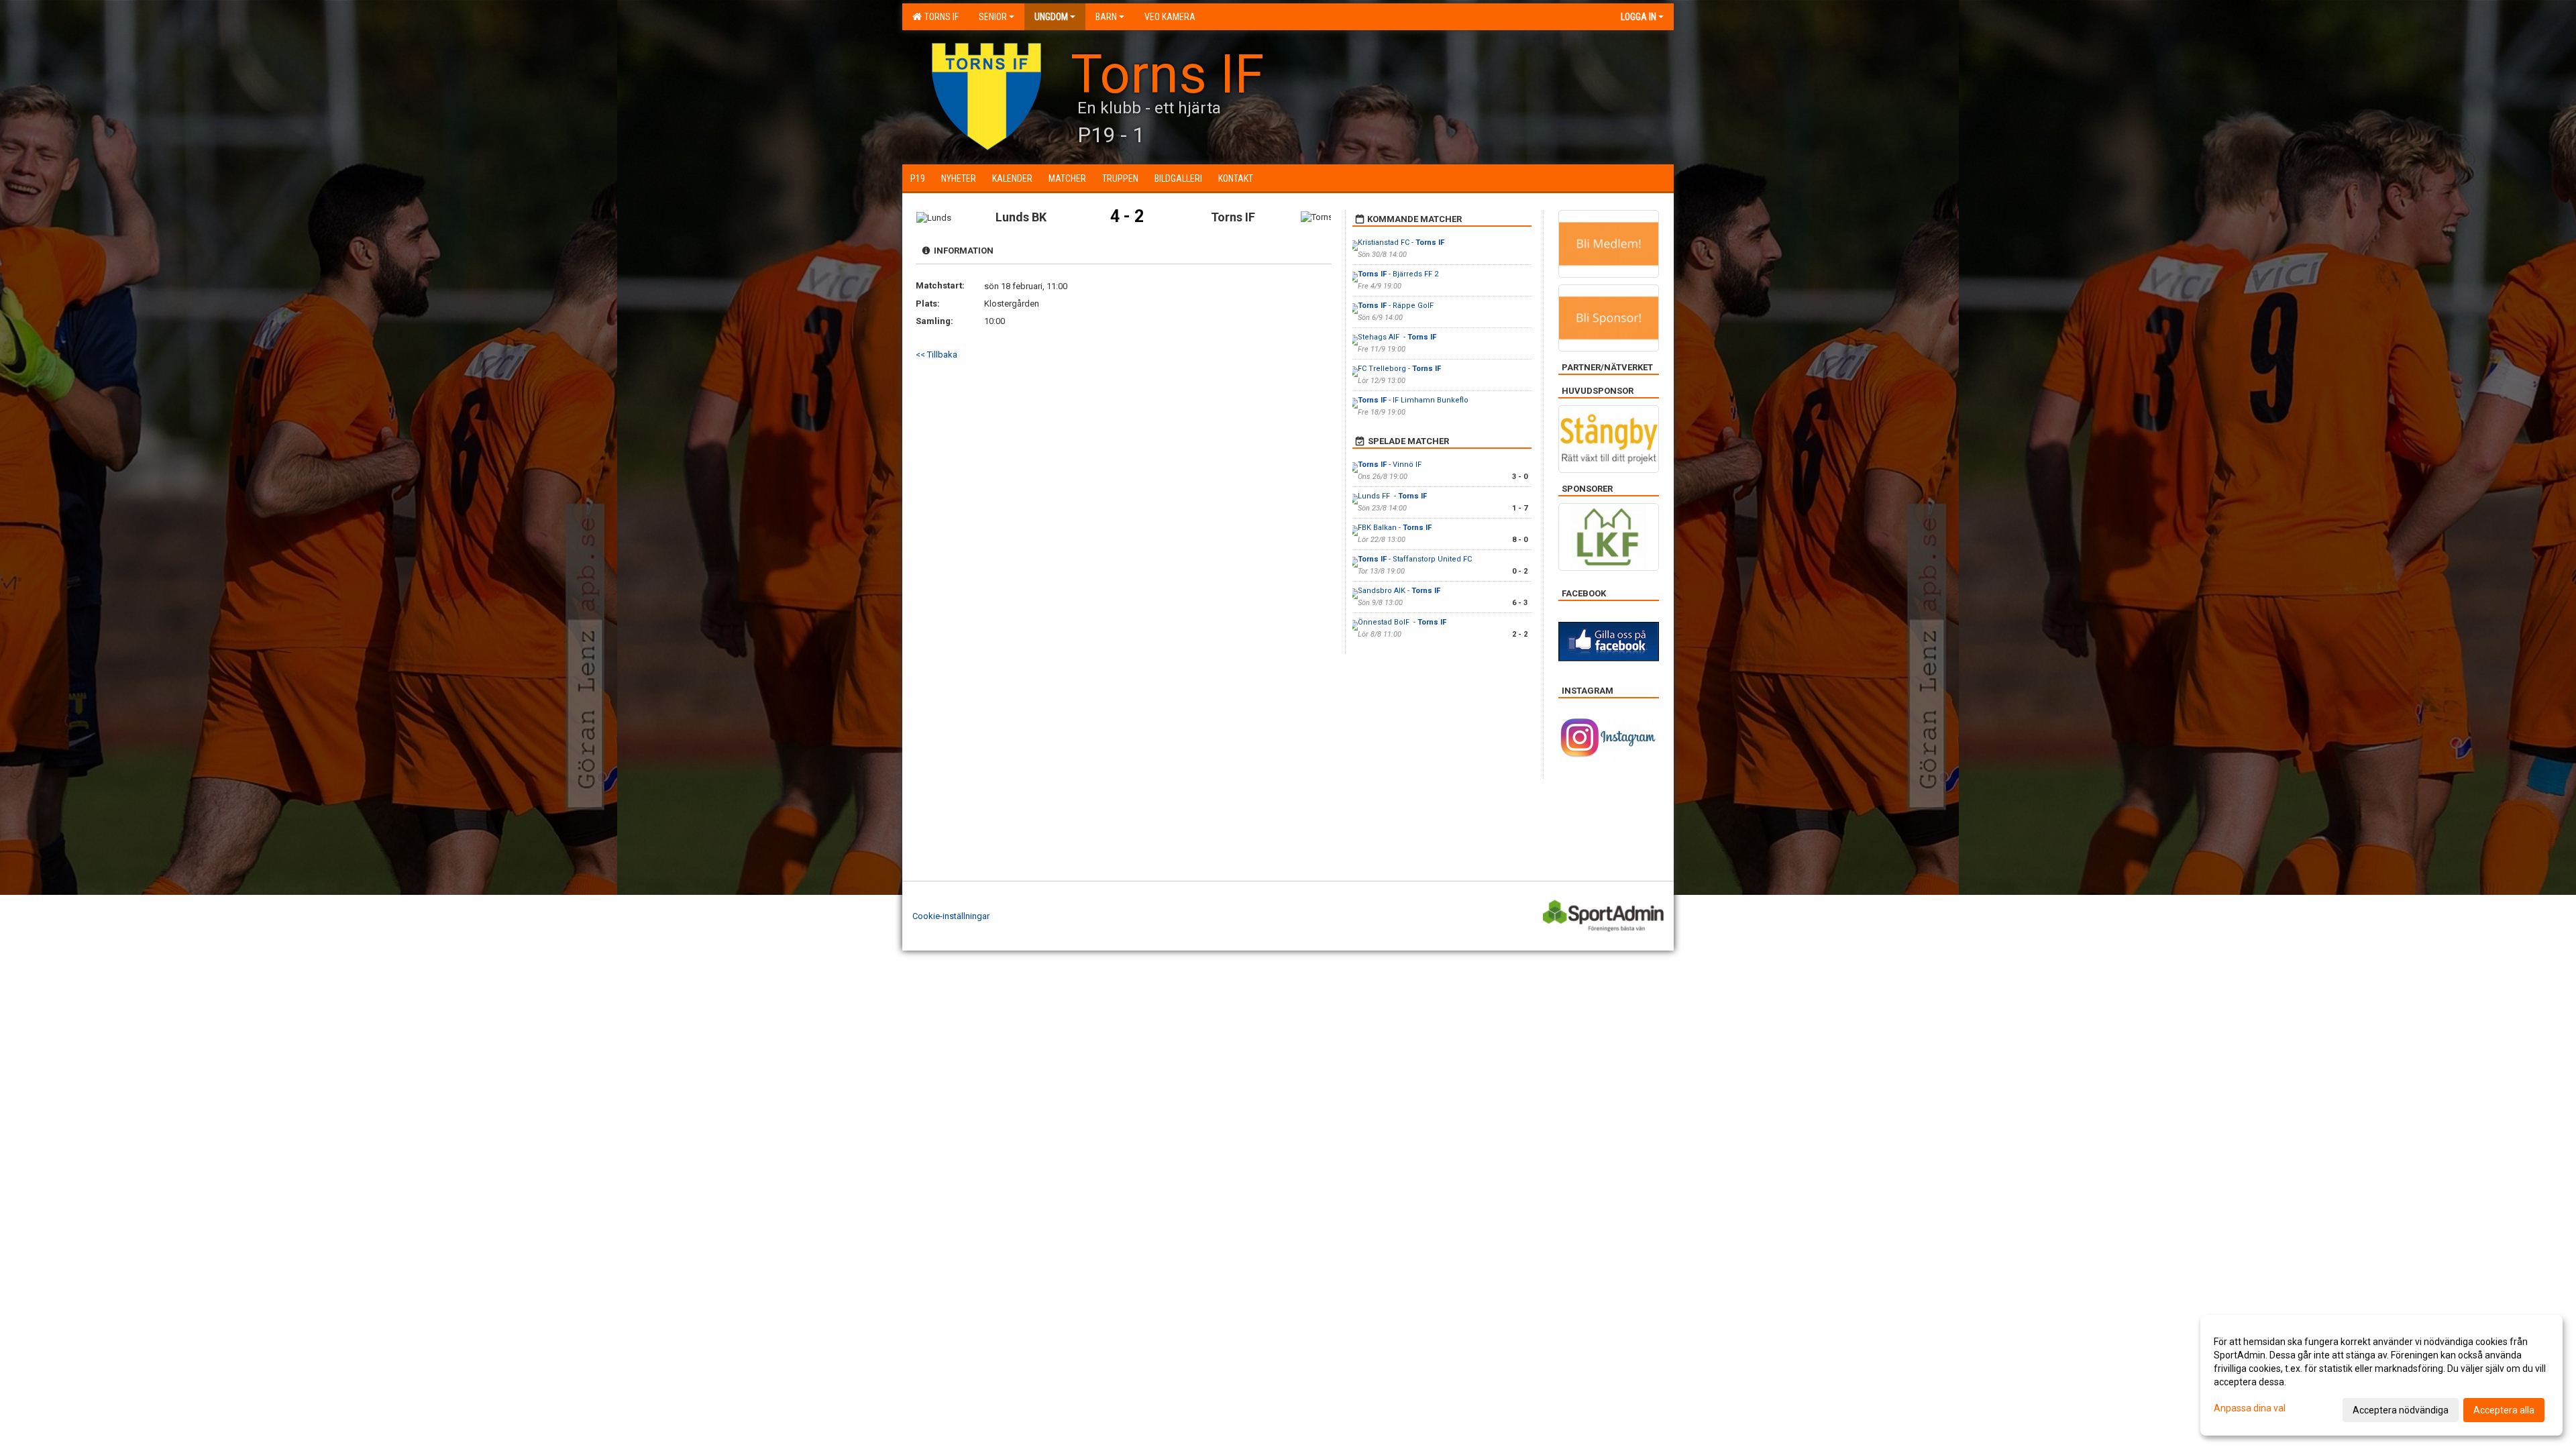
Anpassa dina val (2250, 1408)
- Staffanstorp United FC (1415, 559)
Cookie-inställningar (951, 916)
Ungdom (1051, 17)
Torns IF (940, 17)
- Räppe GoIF (1396, 306)
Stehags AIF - (1397, 337)
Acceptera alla (2504, 1410)
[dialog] (2381, 1375)
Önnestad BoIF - (1402, 622)
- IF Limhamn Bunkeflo (1413, 400)
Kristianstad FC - (1401, 243)
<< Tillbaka (936, 355)
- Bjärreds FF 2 (1398, 274)
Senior (993, 17)
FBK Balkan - (1395, 528)
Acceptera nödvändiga (2401, 1410)
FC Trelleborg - (1399, 369)
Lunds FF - (1392, 496)
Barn (1106, 17)
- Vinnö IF (1391, 465)
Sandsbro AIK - (1399, 591)
